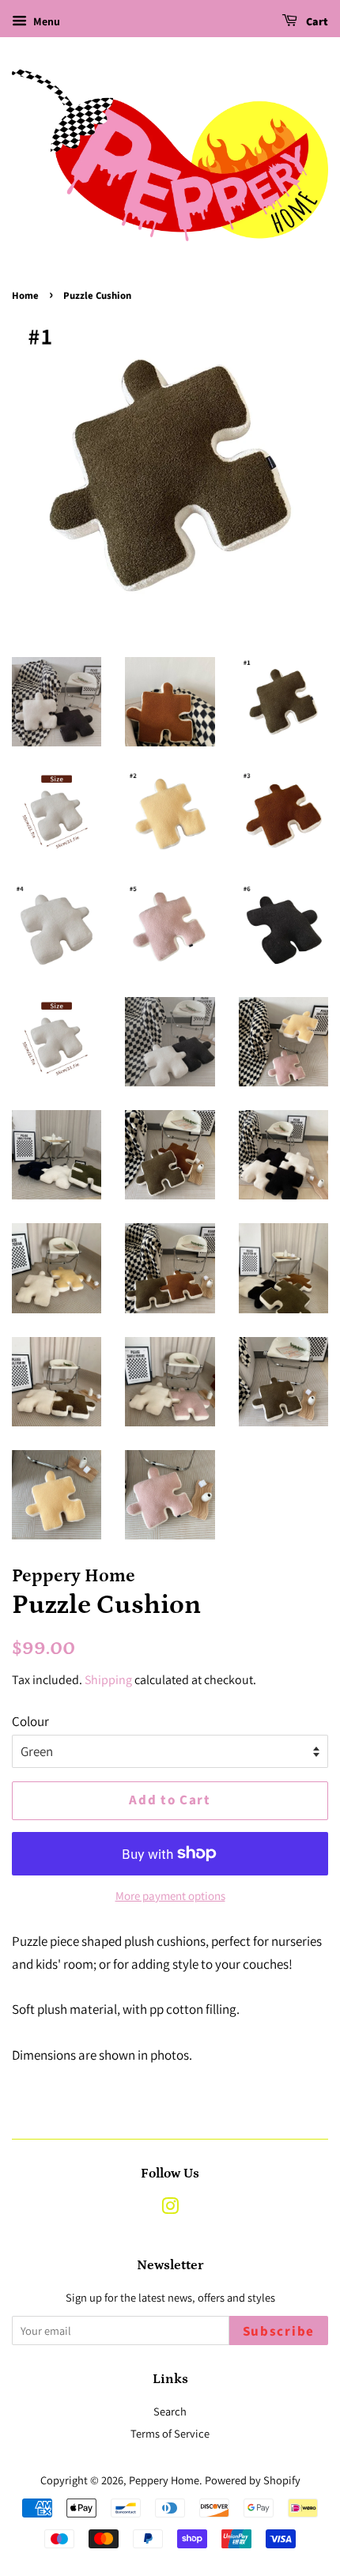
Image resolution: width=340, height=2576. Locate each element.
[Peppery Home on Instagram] (170, 2209)
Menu (45, 21)
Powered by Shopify (253, 2480)
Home (25, 296)
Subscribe (279, 2332)
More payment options (170, 1896)
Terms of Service (170, 2433)
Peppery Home (164, 2480)
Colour (30, 1721)
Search (170, 2411)
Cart (316, 22)
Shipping (108, 1680)
